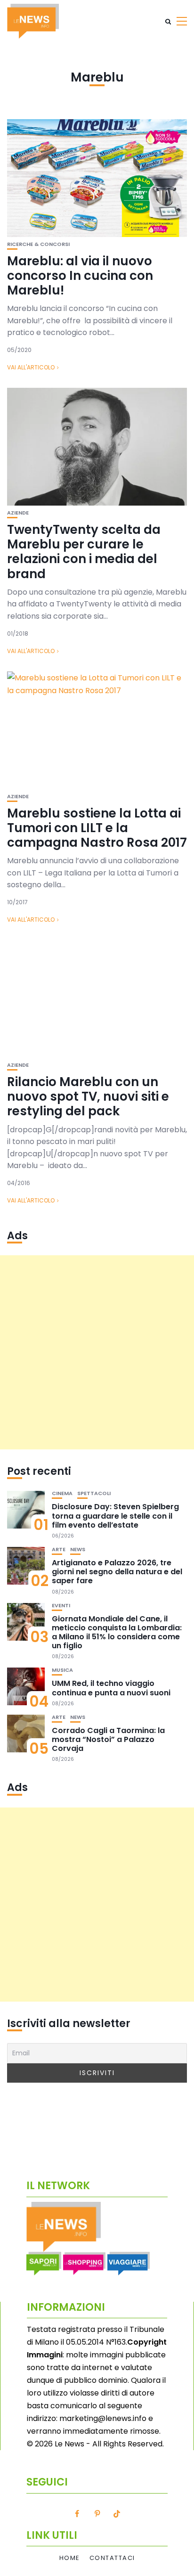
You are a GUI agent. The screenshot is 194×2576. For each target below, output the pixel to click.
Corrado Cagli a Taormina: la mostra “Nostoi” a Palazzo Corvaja (108, 1739)
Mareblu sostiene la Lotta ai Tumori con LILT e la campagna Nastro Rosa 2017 (97, 828)
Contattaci (112, 2558)
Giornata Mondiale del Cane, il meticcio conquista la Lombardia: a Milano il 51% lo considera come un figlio (117, 1632)
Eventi (61, 1606)
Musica (62, 1670)
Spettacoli (94, 1493)
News (78, 1550)
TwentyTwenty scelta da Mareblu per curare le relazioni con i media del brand (84, 552)
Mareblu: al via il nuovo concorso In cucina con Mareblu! (80, 276)
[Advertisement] (97, 1352)
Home (70, 2558)
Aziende (18, 513)
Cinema (62, 1493)
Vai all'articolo (31, 367)
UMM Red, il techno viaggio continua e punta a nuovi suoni (111, 1688)
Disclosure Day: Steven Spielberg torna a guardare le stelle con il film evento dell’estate (115, 1516)
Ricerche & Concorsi (38, 244)
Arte (59, 1550)
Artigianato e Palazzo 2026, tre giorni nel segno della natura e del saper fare (117, 1572)
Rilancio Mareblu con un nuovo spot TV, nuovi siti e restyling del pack (88, 1096)
